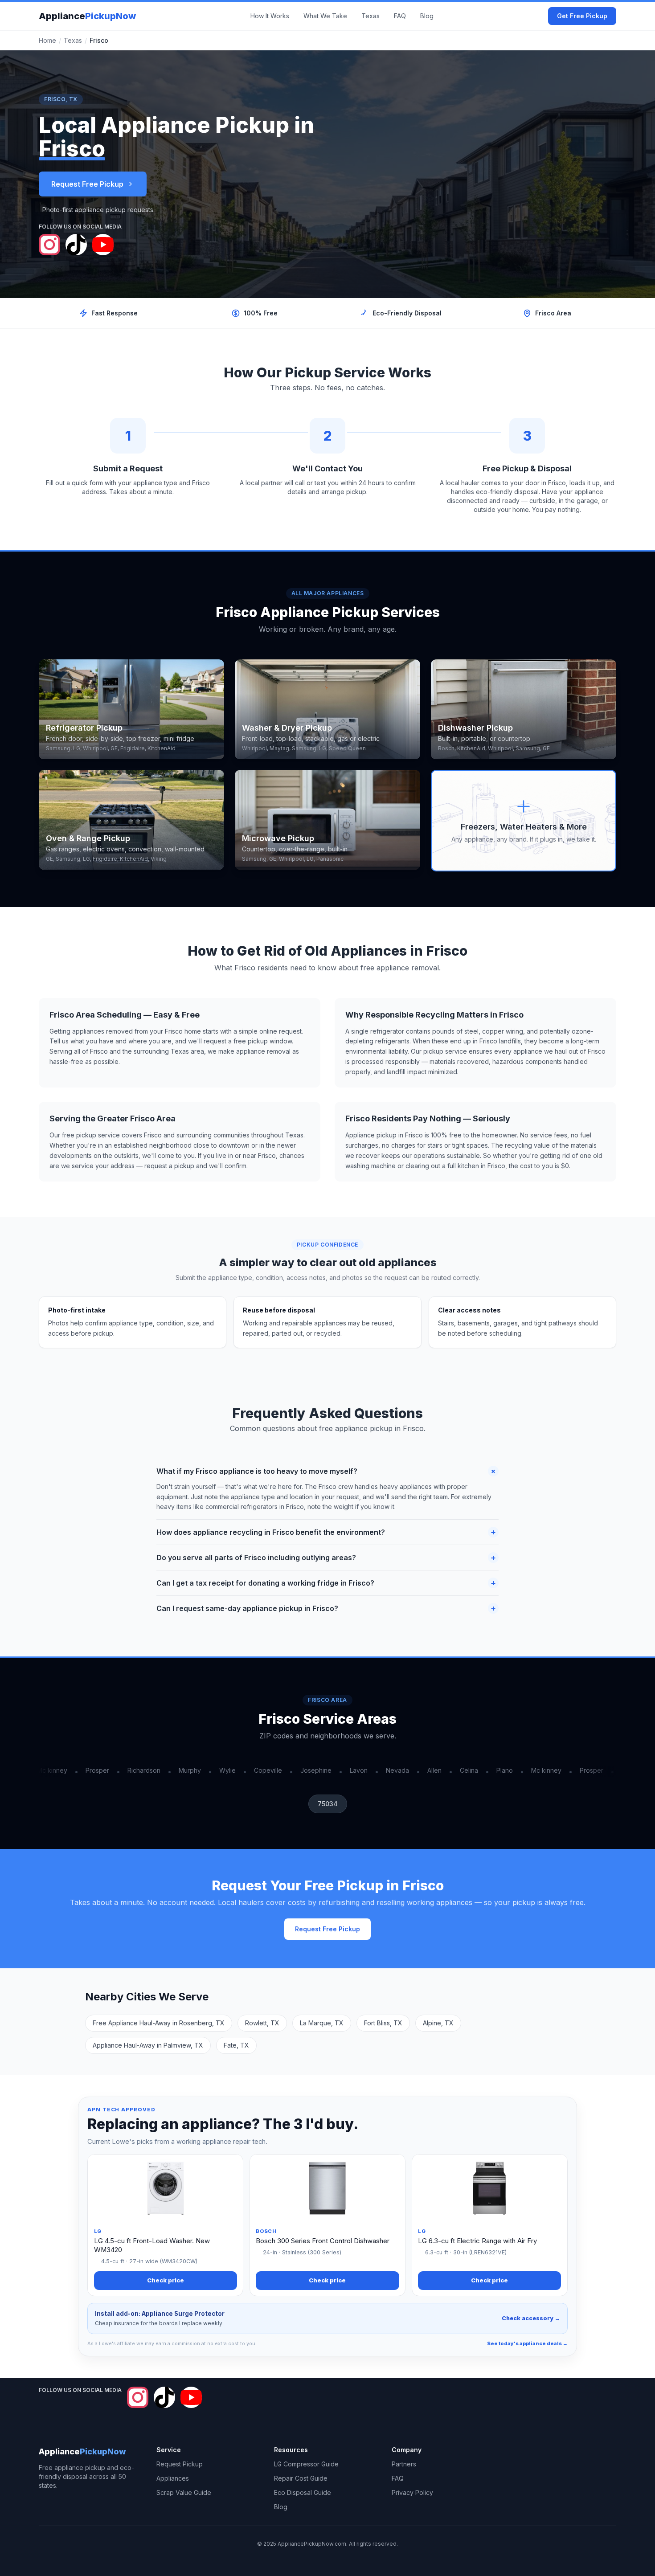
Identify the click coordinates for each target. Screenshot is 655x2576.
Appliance (87, 16)
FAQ (400, 16)
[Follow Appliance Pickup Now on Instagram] (49, 245)
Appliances (173, 2478)
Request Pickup (180, 2464)
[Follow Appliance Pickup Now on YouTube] (103, 245)
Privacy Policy (412, 2492)
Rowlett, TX (262, 2023)
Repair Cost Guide (301, 2478)
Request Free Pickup (87, 184)
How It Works (270, 16)
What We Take (325, 16)
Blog (427, 16)
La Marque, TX (322, 2023)
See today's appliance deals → (527, 2343)
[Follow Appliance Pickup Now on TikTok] (76, 245)
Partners (404, 2464)
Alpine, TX (438, 2023)
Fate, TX (236, 2045)
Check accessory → (531, 2318)
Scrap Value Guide (184, 2492)
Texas (370, 16)
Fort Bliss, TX (383, 2023)
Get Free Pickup (582, 16)
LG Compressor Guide (306, 2464)
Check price (166, 2280)
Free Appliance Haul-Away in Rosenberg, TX (159, 2023)
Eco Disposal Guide (303, 2492)
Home (47, 40)
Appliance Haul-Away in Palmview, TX (148, 2045)
